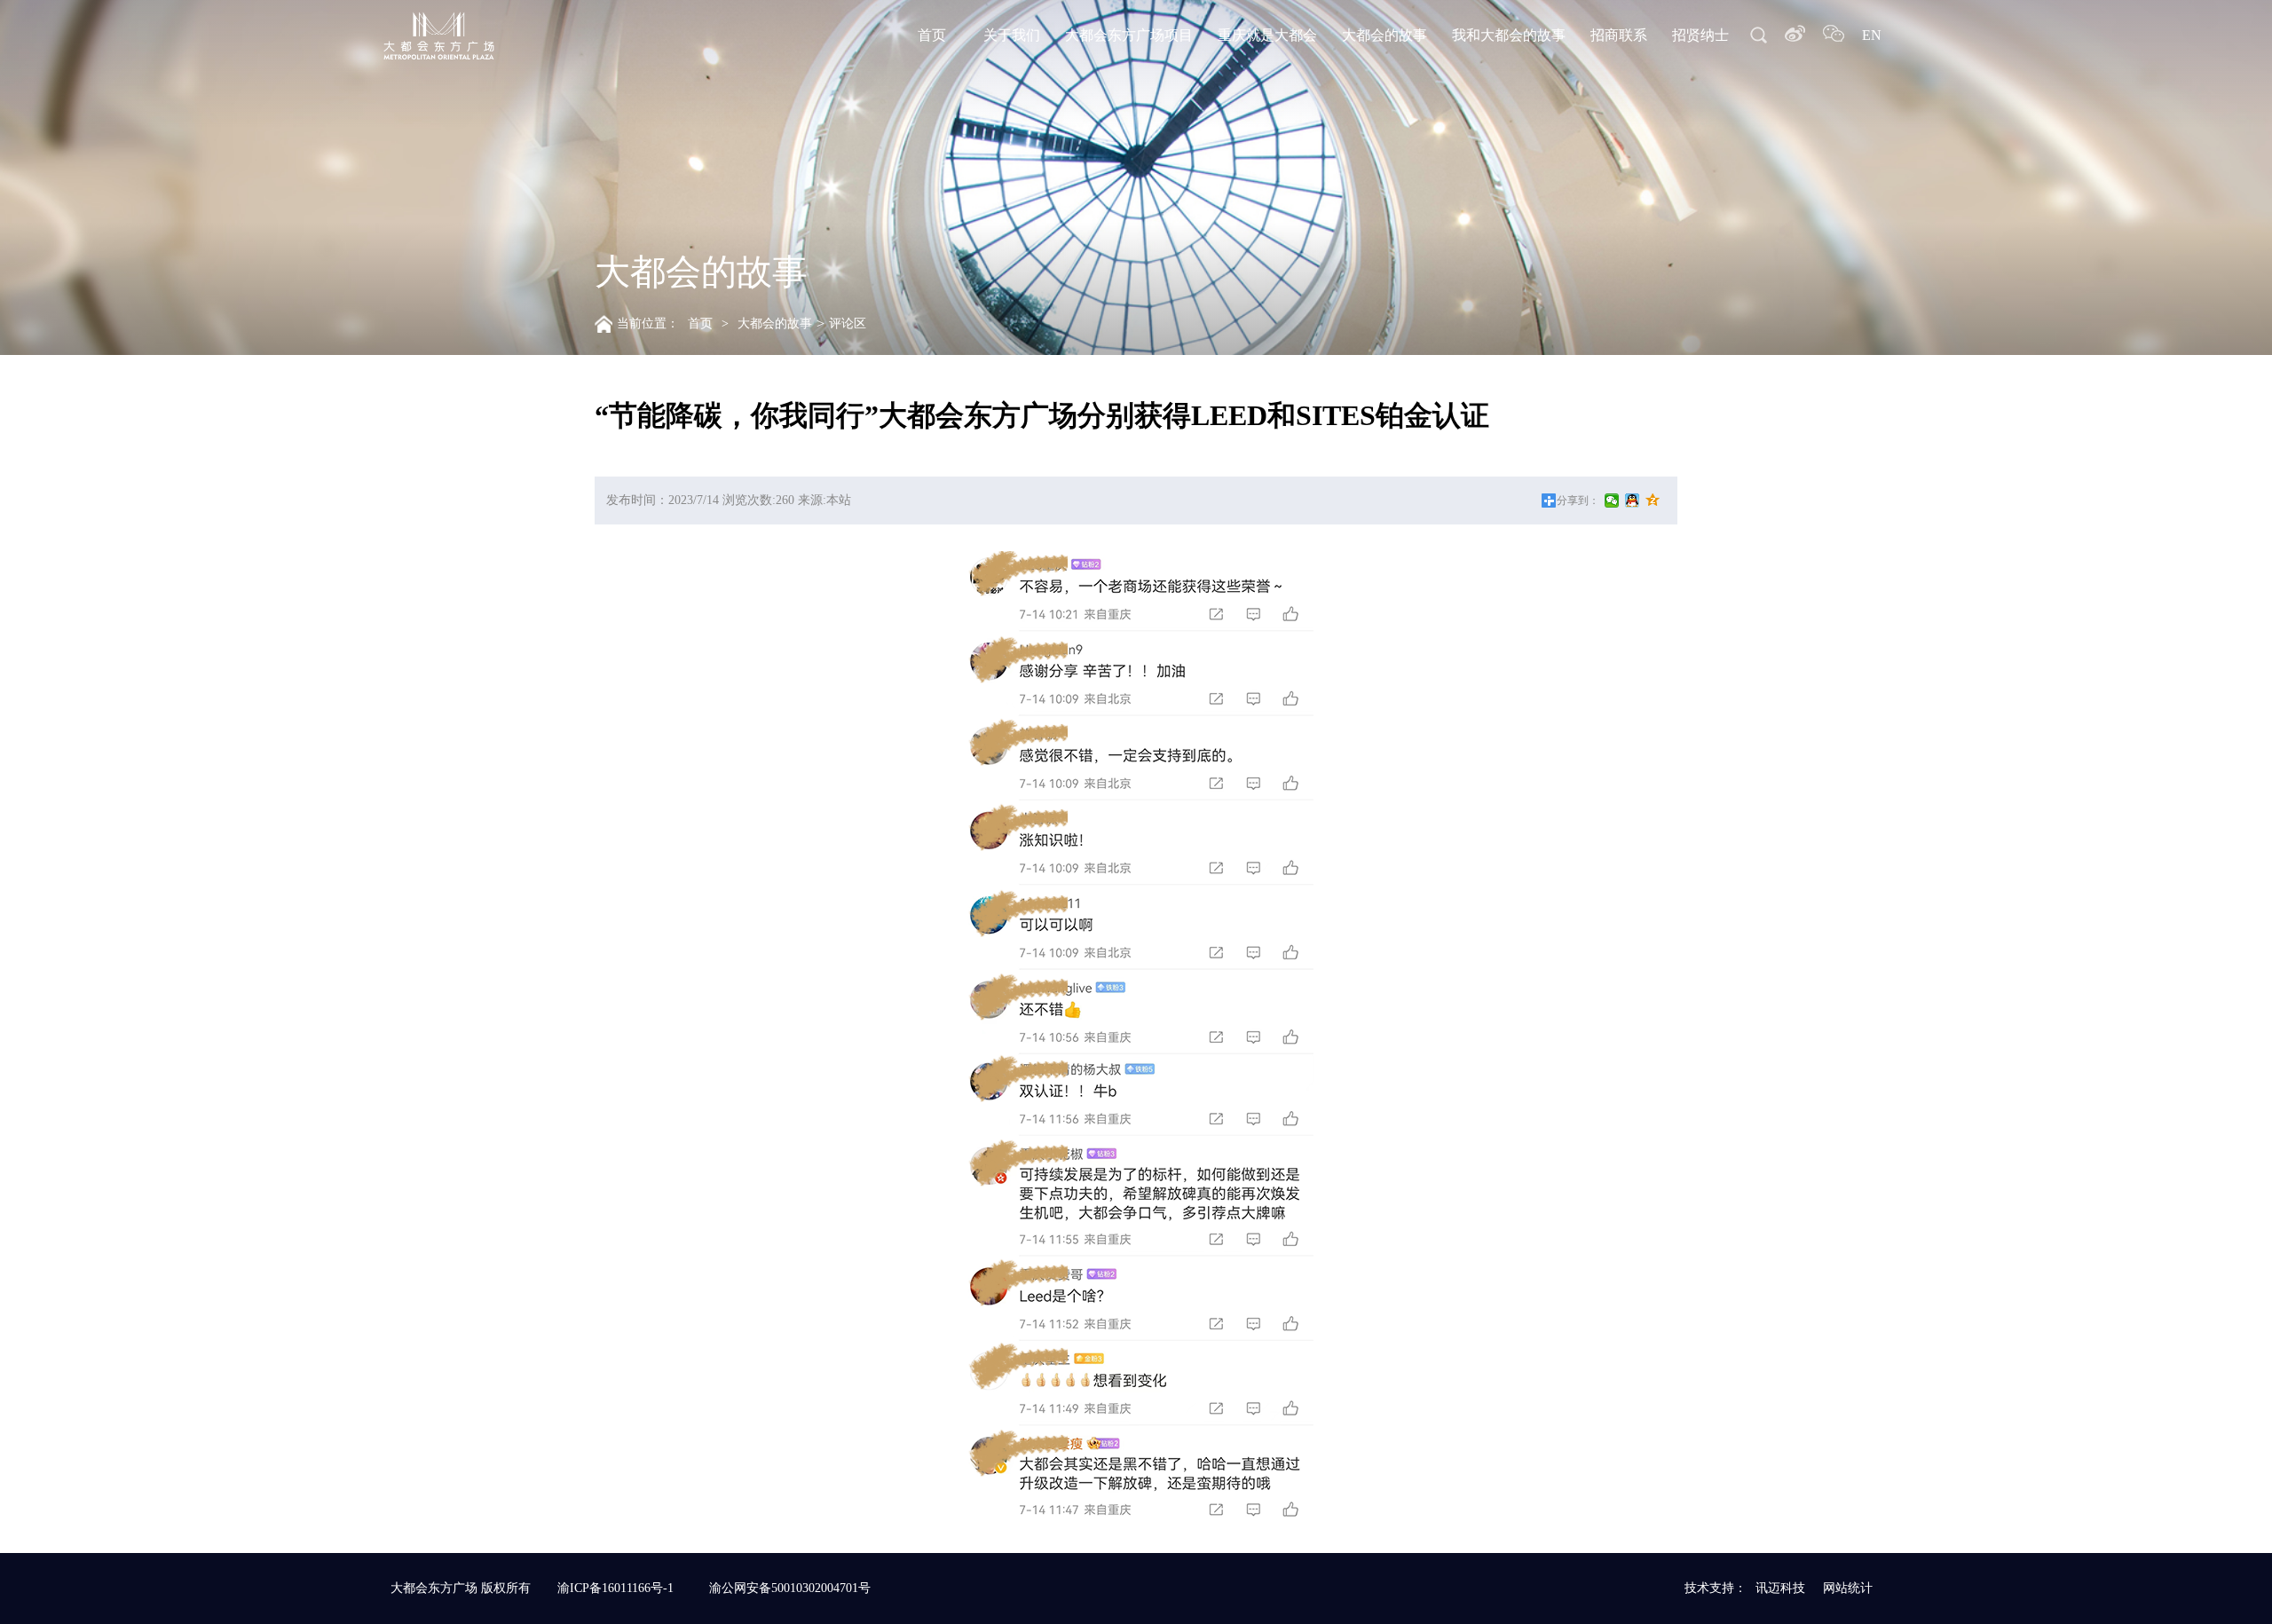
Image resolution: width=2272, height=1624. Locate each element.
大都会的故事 (1384, 35)
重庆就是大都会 (1267, 35)
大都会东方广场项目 (1129, 35)
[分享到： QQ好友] (1633, 501)
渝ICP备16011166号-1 (615, 1588)
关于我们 (1012, 35)
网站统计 (1848, 1588)
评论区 (848, 323)
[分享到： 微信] (1612, 501)
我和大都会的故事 (1509, 35)
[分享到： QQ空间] (1653, 501)
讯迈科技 (1780, 1588)
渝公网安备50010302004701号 (790, 1588)
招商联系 (1619, 35)
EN (1872, 35)
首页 (932, 35)
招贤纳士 (1700, 35)
